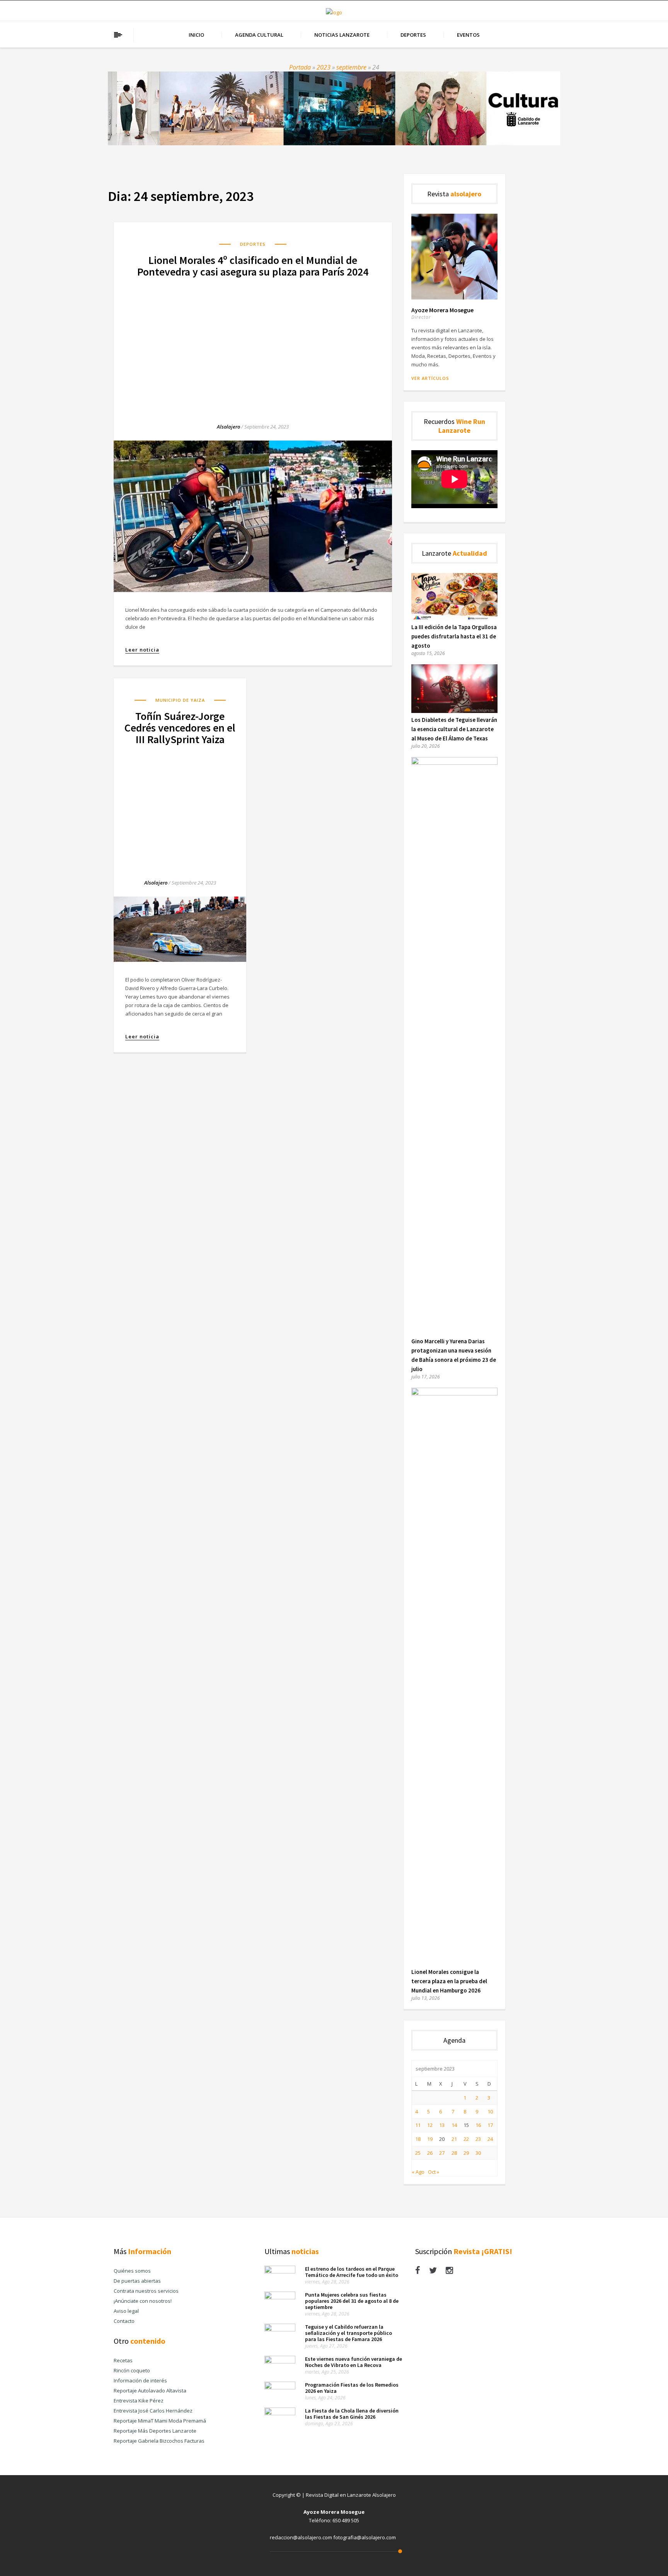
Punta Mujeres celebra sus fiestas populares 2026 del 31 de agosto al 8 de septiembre (352, 2301)
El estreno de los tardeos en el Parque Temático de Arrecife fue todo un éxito (352, 2272)
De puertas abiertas (137, 2281)
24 (490, 2139)
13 (442, 2125)
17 (490, 2125)
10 (490, 2112)
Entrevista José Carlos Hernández (153, 2411)
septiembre (351, 67)
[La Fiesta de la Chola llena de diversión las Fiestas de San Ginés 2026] (280, 2413)
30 (478, 2153)
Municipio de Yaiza (180, 700)
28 (454, 2153)
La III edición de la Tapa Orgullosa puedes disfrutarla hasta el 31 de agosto (454, 636)
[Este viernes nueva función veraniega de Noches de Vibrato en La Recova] (280, 2362)
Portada (300, 67)
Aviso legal (126, 2311)
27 (442, 2153)
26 (430, 2153)
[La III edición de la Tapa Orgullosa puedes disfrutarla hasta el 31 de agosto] (454, 618)
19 (430, 2139)
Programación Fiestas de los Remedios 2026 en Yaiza (352, 2388)
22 (466, 2139)
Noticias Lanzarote (342, 35)
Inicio (196, 35)
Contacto (124, 2321)
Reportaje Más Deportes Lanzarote (155, 2431)
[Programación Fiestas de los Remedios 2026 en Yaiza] (280, 2387)
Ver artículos (430, 378)
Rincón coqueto (132, 2370)
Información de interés (140, 2380)
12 (430, 2125)
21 (454, 2139)
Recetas (123, 2360)
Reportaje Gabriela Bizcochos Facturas (159, 2441)
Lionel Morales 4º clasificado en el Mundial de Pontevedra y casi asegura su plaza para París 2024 (253, 266)
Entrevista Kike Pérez (139, 2401)
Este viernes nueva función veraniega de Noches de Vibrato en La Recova (354, 2362)
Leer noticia (142, 650)
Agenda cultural (259, 35)
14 (454, 2125)
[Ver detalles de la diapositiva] (334, 108)
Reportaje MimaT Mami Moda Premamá (160, 2421)
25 (418, 2153)
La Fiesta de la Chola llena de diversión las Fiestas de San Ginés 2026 (352, 2414)
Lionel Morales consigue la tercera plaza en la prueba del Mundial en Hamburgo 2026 (449, 1981)
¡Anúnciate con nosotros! (143, 2301)
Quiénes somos (132, 2271)
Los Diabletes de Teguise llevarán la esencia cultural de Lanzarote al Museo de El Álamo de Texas (454, 729)
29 (466, 2153)
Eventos (468, 35)
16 (478, 2125)
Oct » (434, 2172)
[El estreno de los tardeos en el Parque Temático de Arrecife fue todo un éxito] (280, 2271)
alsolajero (228, 427)
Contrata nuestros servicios (146, 2291)
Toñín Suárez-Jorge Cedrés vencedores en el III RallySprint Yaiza (180, 728)
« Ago (418, 2172)
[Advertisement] (253, 343)
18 (418, 2139)
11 (418, 2125)
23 (478, 2139)
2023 (324, 67)
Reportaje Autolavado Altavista (150, 2391)
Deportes (413, 35)
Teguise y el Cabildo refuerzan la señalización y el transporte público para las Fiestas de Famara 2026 (348, 2333)
